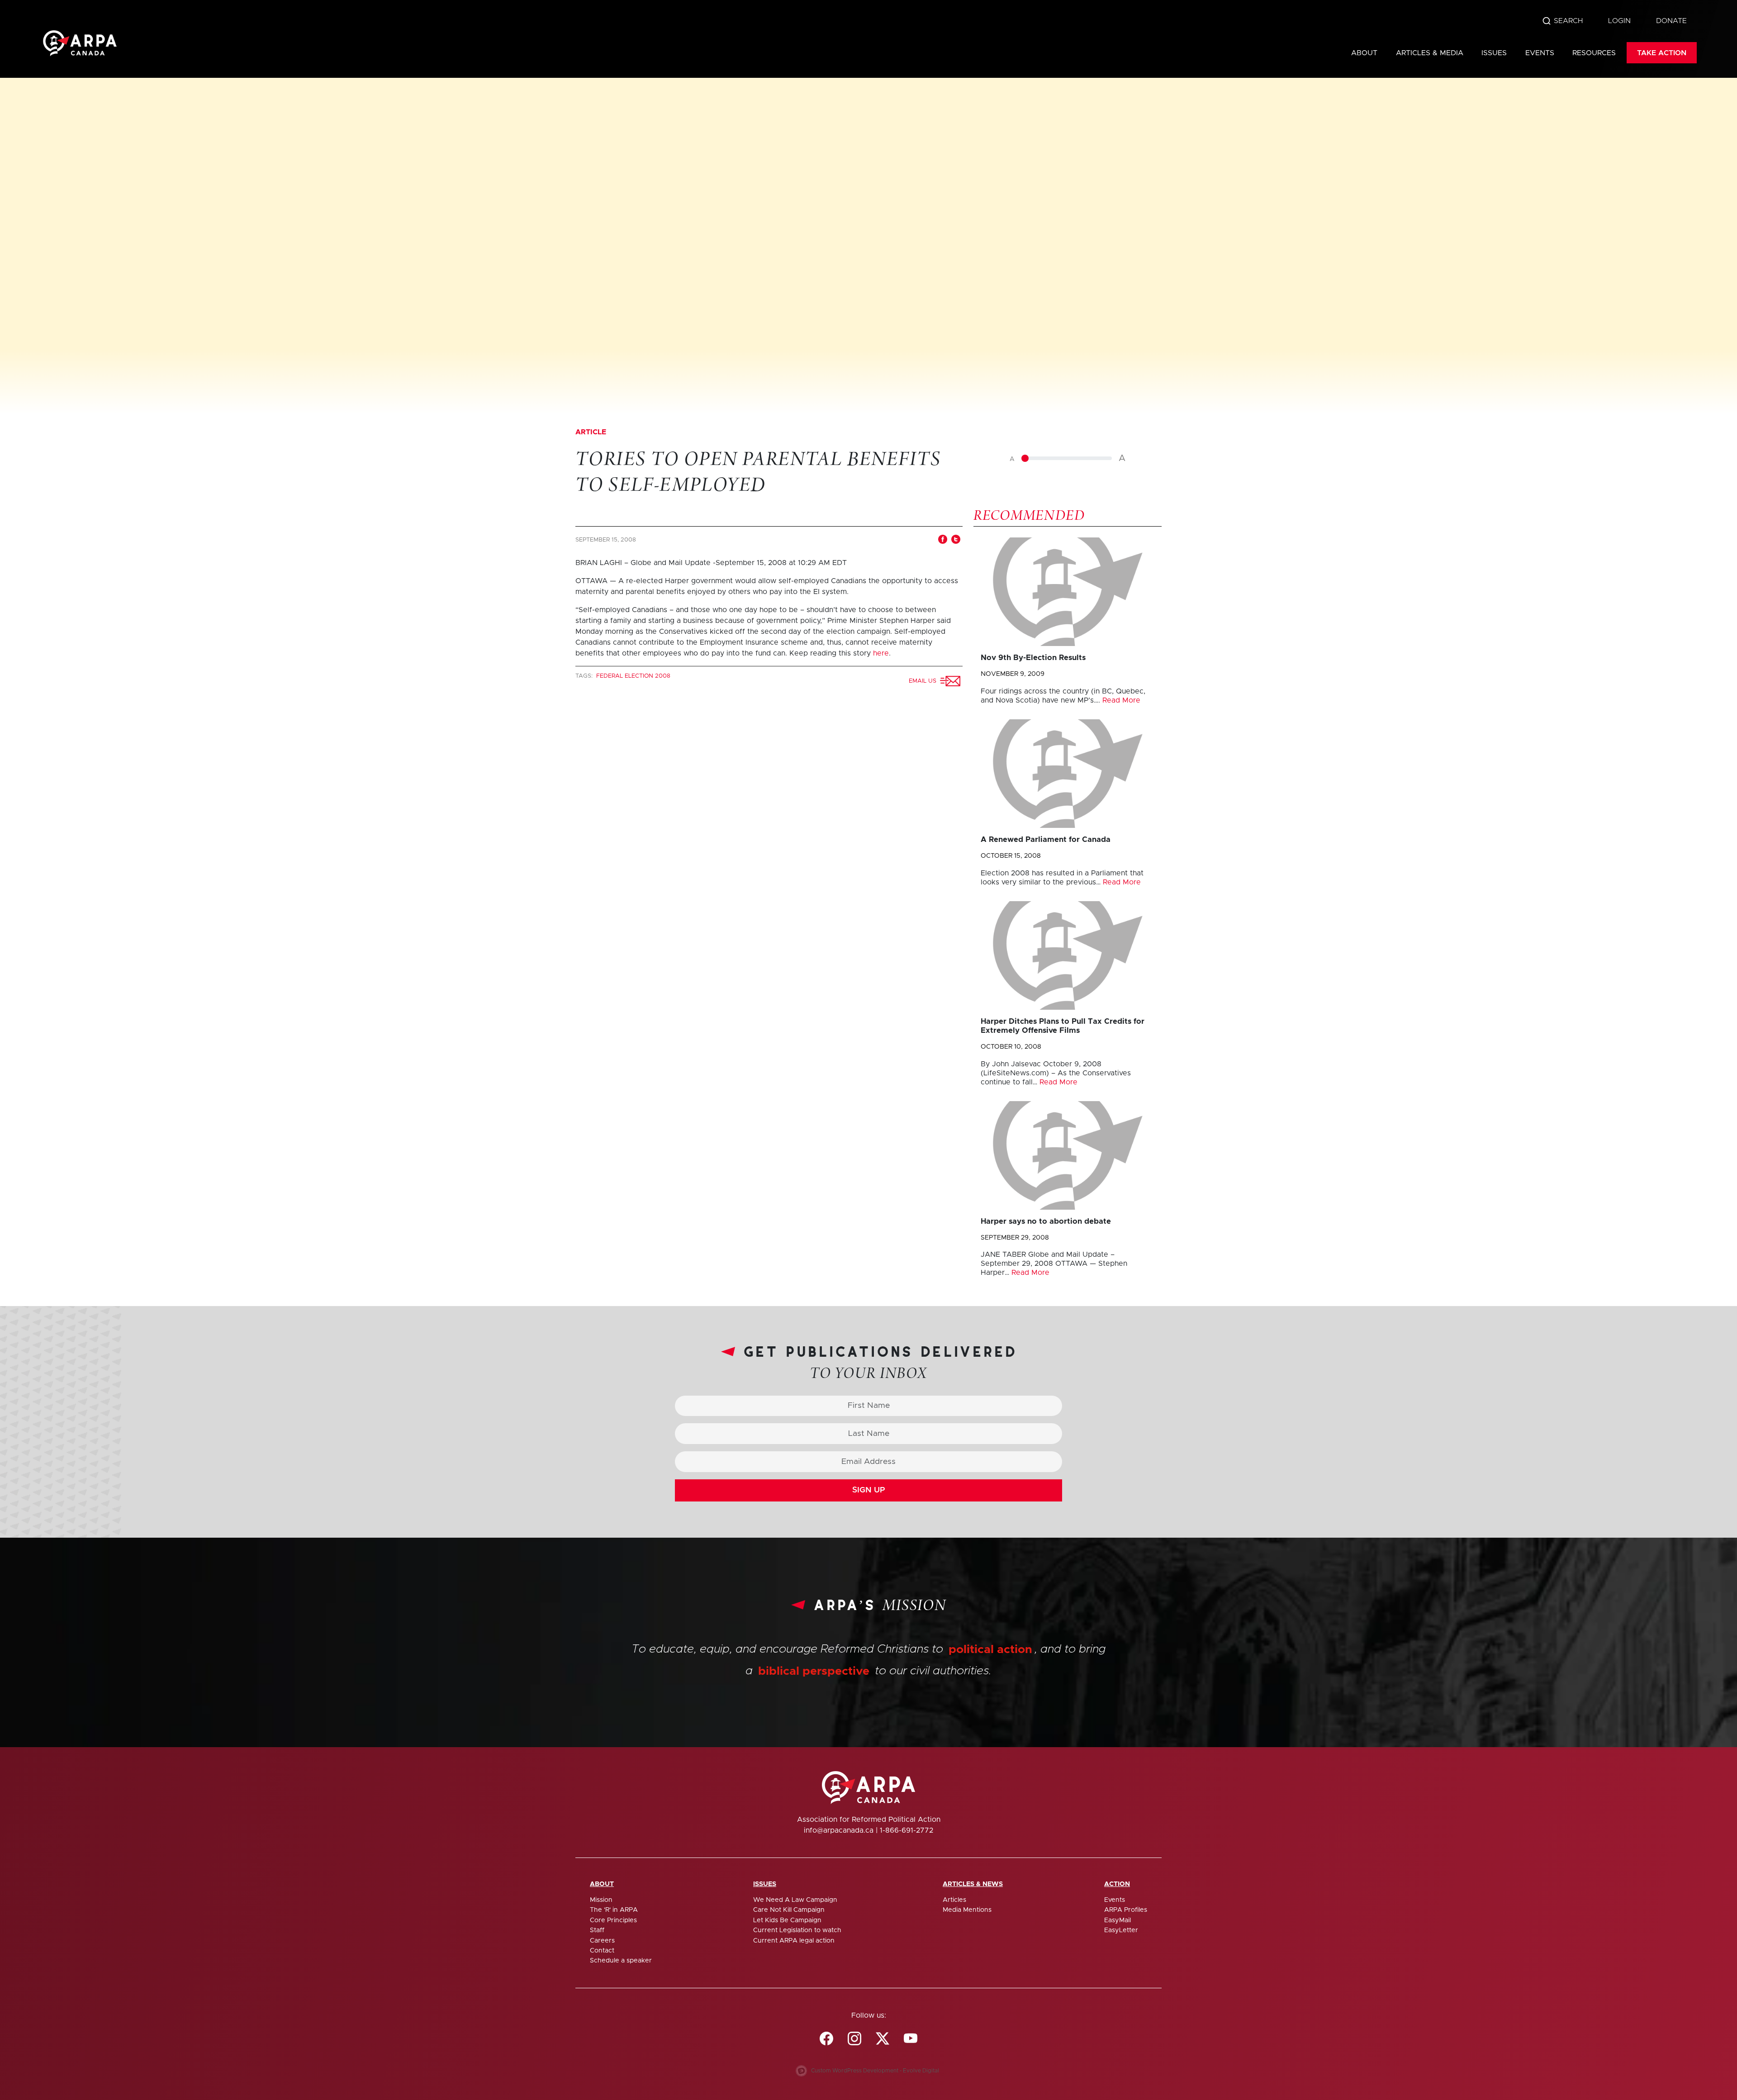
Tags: (585, 676)
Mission (601, 1900)
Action (1117, 1884)
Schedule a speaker (621, 1961)
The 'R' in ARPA (614, 1910)
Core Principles (613, 1920)
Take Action (1662, 53)
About (1364, 53)
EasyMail (1118, 1920)
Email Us (924, 681)
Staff (597, 1930)
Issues (1494, 53)
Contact (602, 1951)
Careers (602, 1941)
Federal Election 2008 (633, 676)
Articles (954, 1900)
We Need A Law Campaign (795, 1900)
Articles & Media (1430, 53)
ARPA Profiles (1126, 1910)
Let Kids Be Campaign (787, 1920)
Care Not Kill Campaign (789, 1910)
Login (1619, 21)
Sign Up (869, 1490)
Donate (1671, 21)
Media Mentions (967, 1910)
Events (1540, 53)
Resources (1594, 53)
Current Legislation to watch (797, 1930)
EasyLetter (1121, 1930)
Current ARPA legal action (794, 1941)
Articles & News (973, 1884)
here (881, 653)
